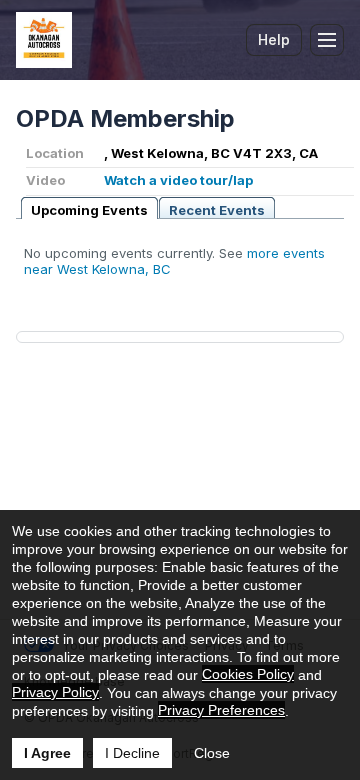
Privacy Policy (55, 692)
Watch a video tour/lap (178, 180)
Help (274, 39)
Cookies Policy (248, 674)
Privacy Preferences (221, 710)
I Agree (47, 753)
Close (212, 753)
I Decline (132, 753)
